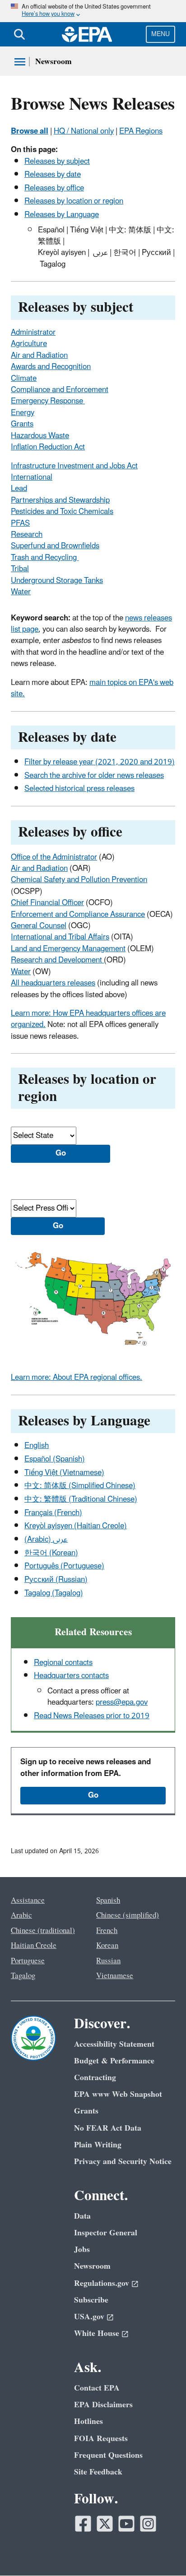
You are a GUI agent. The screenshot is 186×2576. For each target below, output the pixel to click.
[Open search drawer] (19, 34)
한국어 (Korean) (51, 1553)
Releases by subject (57, 162)
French (107, 1931)
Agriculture (29, 344)
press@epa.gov (122, 1702)
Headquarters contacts (71, 1676)
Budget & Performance (114, 2061)
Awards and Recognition (51, 367)
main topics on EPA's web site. (92, 688)
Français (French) (53, 1513)
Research (27, 535)
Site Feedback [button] (98, 2472)
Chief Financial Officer (47, 903)
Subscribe (91, 2300)
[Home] (87, 34)
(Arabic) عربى (46, 1540)
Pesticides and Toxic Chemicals (62, 512)
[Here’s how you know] (93, 11)
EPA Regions (141, 131)
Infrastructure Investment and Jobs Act (74, 466)
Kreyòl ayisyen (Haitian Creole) (76, 1526)
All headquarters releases (53, 983)
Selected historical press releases (79, 789)
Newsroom (53, 62)
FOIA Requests (101, 2439)
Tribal (20, 569)
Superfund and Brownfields (55, 546)
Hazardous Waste (40, 436)
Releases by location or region (74, 201)
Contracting (95, 2078)
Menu (160, 34)
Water (21, 592)
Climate (24, 379)
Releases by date (53, 175)
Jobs (82, 2250)
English (37, 1446)
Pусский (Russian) (56, 1580)
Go (93, 1795)
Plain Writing (98, 2145)
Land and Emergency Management (68, 949)
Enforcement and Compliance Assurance (78, 915)
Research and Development (57, 960)
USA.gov (89, 2317)
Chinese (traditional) (43, 1931)
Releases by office (54, 188)
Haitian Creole (34, 1946)
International (32, 477)
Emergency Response (48, 401)
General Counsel (39, 926)
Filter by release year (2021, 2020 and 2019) (100, 762)
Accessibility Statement (114, 2044)
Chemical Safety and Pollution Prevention (79, 880)
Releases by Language (62, 215)
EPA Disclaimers (103, 2405)
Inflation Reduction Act (48, 447)
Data (82, 2216)
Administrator (33, 333)
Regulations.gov (102, 2283)
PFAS (20, 523)
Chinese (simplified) (128, 1915)
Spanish (108, 1901)
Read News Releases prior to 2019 (92, 1716)
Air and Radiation (39, 356)
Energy (23, 413)
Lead (19, 489)
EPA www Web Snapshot (118, 2094)
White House (97, 2333)
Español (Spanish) (55, 1459)
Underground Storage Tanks (57, 581)
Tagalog (23, 1976)
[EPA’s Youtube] (126, 2524)
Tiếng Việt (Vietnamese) (64, 1473)
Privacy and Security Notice (123, 2162)
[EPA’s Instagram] (148, 2524)
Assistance (28, 1901)
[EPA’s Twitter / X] (105, 2524)
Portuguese (28, 1961)
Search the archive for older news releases (94, 776)
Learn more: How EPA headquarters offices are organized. (88, 1019)
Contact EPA (97, 2388)
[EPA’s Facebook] (83, 2524)
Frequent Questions (108, 2455)
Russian (108, 1961)
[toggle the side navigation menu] (20, 62)
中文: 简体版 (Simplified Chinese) (80, 1486)
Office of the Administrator (54, 857)
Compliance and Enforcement (60, 390)
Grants (22, 424)
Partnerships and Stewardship (60, 500)
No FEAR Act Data (108, 2128)
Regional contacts (63, 1663)
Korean (107, 1946)
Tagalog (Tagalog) (54, 1593)
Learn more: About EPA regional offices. (77, 1378)
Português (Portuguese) (64, 1566)
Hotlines (88, 2421)
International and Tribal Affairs (60, 937)
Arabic (21, 1915)
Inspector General (106, 2233)
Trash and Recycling (45, 558)
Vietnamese (115, 1976)
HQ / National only (84, 131)
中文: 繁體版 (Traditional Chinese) (81, 1499)
